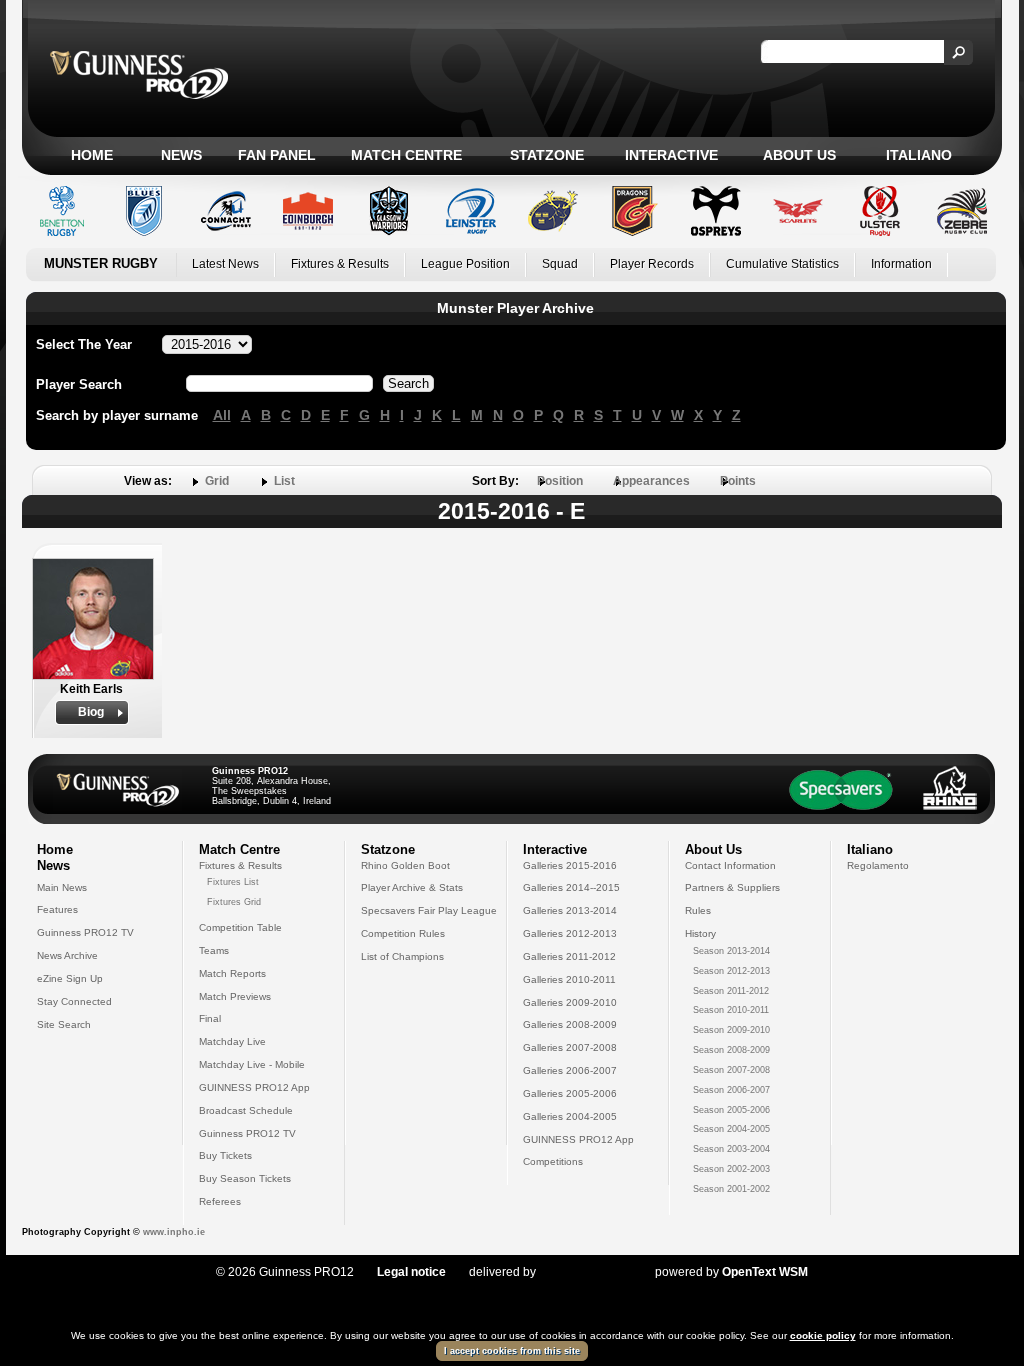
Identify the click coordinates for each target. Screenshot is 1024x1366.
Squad (560, 264)
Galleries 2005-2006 (570, 1093)
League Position (465, 264)
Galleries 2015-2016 (570, 865)
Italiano (919, 155)
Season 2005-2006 (731, 1110)
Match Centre (406, 155)
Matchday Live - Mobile (252, 1064)
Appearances (651, 481)
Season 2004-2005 (731, 1129)
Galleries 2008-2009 (570, 1024)
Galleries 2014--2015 (571, 887)
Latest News (225, 264)
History (700, 933)
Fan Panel (277, 155)
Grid (217, 481)
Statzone (547, 155)
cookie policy (823, 1335)
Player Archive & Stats (412, 887)
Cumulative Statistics (782, 264)
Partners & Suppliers (732, 887)
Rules (698, 910)
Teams (214, 950)
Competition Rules (403, 933)
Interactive (671, 155)
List (284, 481)
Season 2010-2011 (731, 1010)
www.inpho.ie (174, 1232)
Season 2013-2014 (731, 951)
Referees (220, 1201)
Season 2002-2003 (731, 1169)
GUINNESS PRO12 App (254, 1087)
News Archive (67, 955)
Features (57, 909)
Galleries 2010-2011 (569, 979)
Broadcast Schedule (246, 1110)
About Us (799, 155)
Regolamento (878, 865)
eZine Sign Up (70, 978)
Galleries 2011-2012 (569, 956)
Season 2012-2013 (731, 971)
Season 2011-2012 (731, 991)
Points (738, 481)
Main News (62, 887)
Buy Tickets (225, 1155)
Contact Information (730, 865)
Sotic (585, 1272)
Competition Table (240, 927)
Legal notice (411, 1272)
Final (210, 1018)
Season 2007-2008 (731, 1070)
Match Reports (232, 973)
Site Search (64, 1024)
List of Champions (402, 956)
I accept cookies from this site (512, 1351)
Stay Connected (74, 1001)
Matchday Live (232, 1041)
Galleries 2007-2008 (570, 1047)
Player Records (652, 264)
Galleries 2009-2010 (570, 1002)
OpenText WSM (765, 1272)
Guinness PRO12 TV (85, 932)
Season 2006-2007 (731, 1090)
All (222, 415)
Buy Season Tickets (245, 1178)
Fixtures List (233, 882)
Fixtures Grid (234, 902)
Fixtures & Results (340, 264)
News (181, 155)
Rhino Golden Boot (405, 865)
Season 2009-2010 (731, 1030)
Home (92, 155)
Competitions (553, 1161)
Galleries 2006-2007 (570, 1070)
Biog (91, 712)
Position (560, 481)
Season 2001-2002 (731, 1189)
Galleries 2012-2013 (570, 933)
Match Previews (235, 996)
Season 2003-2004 (731, 1149)
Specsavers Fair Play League (429, 910)
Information (901, 264)
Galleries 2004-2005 (570, 1116)
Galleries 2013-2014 (570, 910)
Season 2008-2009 (731, 1050)
